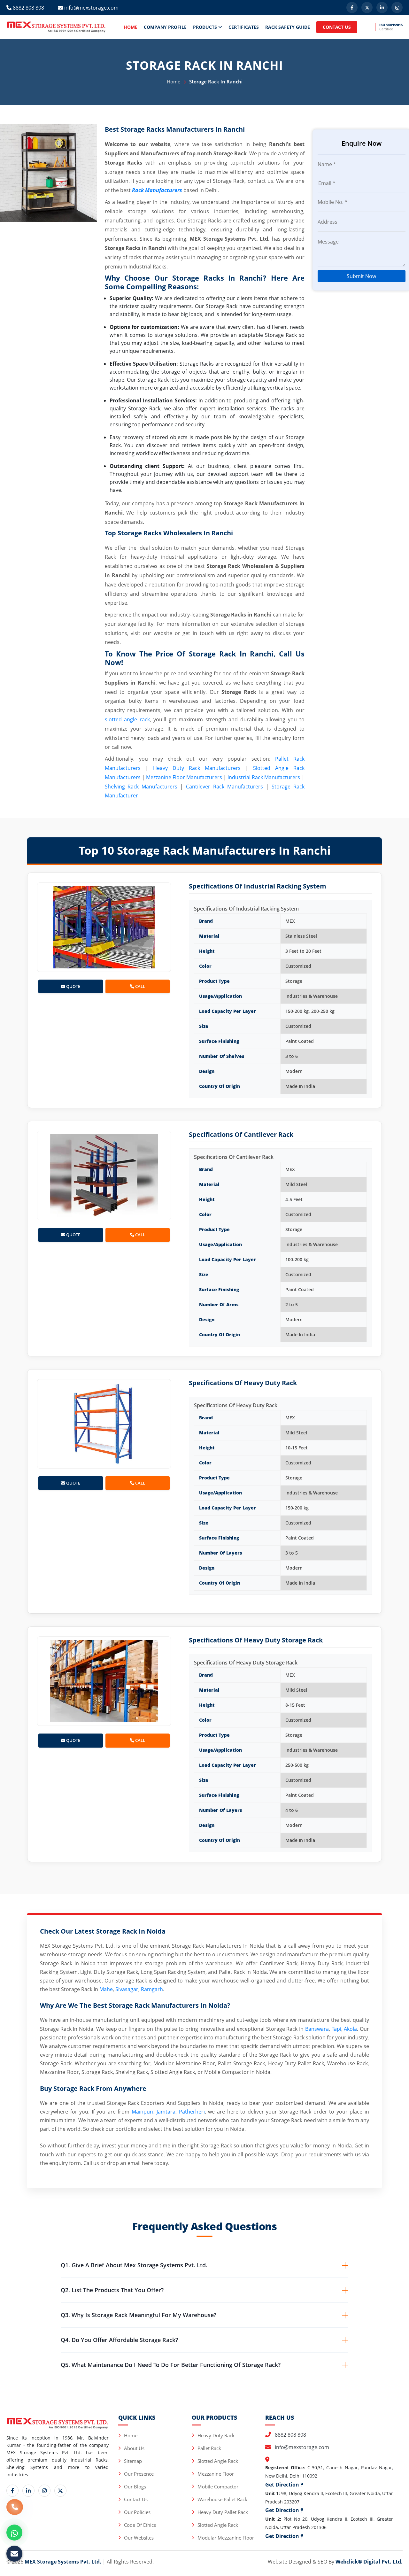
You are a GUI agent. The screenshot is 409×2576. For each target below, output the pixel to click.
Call (140, 986)
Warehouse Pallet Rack (222, 2499)
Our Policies (137, 2512)
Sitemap (133, 2461)
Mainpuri (143, 2112)
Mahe (106, 1989)
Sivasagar (127, 1989)
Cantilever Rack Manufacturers (224, 787)
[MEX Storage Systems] (56, 27)
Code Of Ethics (140, 2525)
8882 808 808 (28, 8)
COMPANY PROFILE (165, 27)
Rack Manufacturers (157, 190)
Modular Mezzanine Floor (226, 2538)
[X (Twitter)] (367, 8)
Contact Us (136, 2499)
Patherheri (192, 2112)
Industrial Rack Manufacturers (264, 777)
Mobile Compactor (218, 2487)
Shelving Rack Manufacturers (141, 787)
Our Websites (139, 2538)
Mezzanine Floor (216, 2474)
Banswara (317, 2029)
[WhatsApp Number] (14, 2533)
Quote (73, 986)
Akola (350, 2029)
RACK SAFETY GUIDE (288, 27)
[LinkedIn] (382, 8)
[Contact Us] (15, 2510)
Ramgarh (152, 1989)
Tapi (336, 2029)
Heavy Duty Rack (216, 2435)
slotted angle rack (127, 719)
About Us (134, 2448)
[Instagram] (397, 8)
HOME (131, 27)
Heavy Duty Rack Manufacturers (197, 768)
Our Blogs (135, 2487)
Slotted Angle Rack (218, 2461)
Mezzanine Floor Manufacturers (184, 777)
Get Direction (283, 2485)
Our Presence (139, 2474)
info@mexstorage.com (91, 8)
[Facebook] (352, 8)
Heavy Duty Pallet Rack (223, 2512)
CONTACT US (337, 27)
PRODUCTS (206, 27)
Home (174, 81)
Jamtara (166, 2112)
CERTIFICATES (244, 27)
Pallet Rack (209, 2448)
